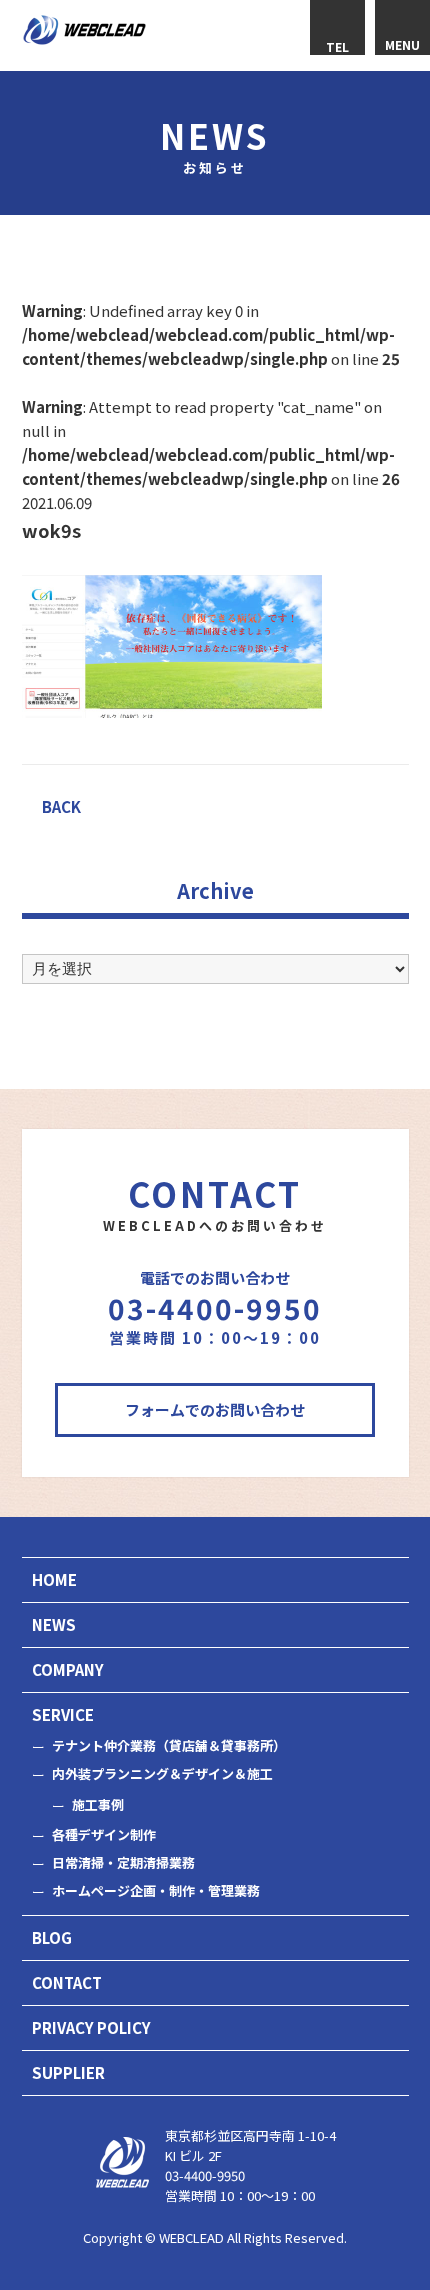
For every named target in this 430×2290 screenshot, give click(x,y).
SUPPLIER (68, 2072)
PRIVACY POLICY (91, 2027)
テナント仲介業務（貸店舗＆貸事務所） (169, 1745)
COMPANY (68, 1669)
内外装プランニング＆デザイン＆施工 (162, 1773)
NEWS (54, 1624)
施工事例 (98, 1804)
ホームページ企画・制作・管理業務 (156, 1890)
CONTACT (67, 1982)
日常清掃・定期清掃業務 (123, 1862)
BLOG (52, 1937)
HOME (54, 1579)
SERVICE (63, 1714)
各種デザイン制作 (104, 1834)
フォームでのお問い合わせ (215, 1409)
